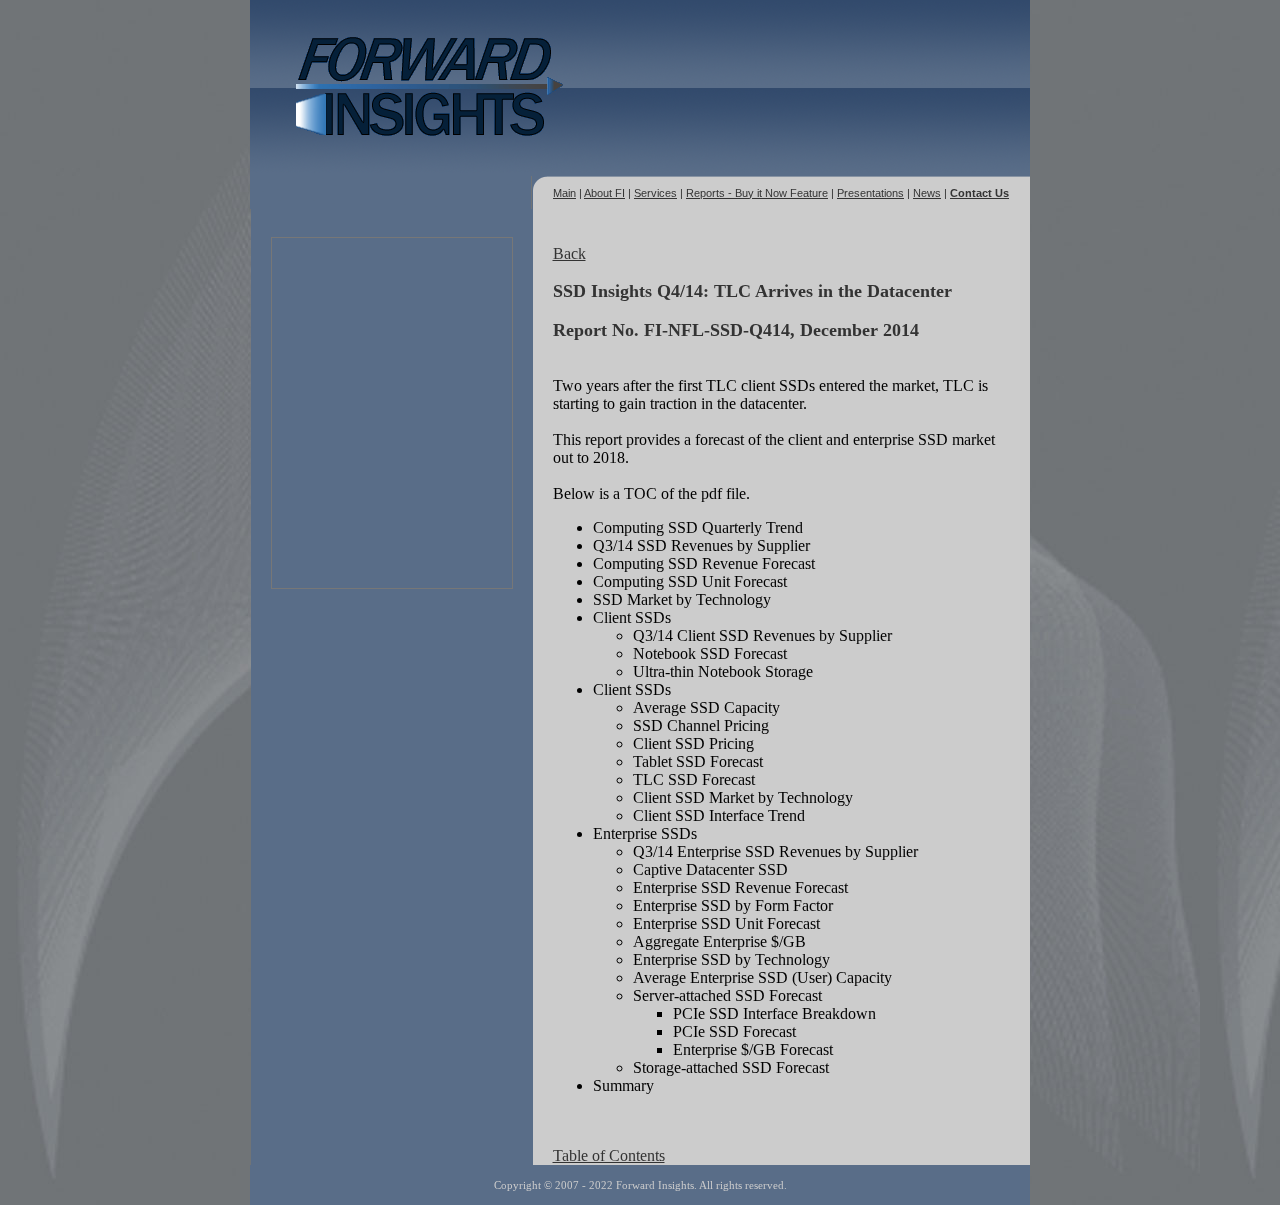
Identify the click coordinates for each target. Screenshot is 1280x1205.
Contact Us (979, 193)
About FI (604, 193)
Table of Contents (609, 1155)
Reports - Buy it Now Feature (757, 193)
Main (564, 193)
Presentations (870, 193)
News (927, 193)
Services (655, 193)
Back (569, 253)
